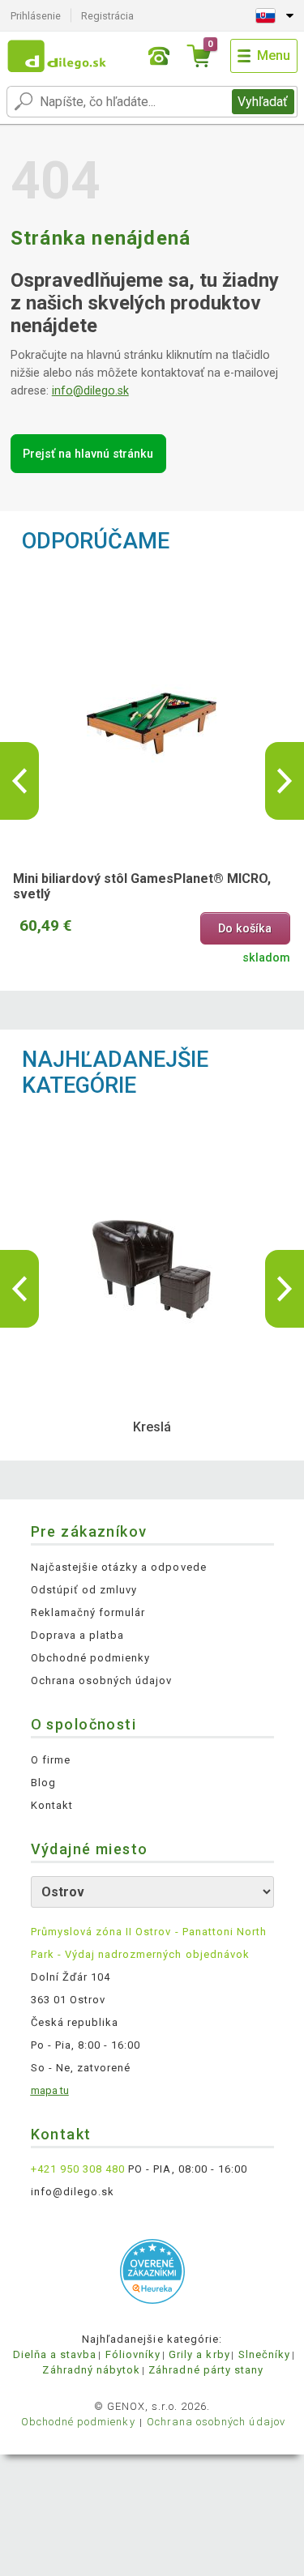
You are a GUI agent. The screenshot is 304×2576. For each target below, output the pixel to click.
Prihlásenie (36, 16)
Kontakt (52, 1805)
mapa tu (50, 2090)
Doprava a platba (78, 1635)
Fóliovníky (133, 2354)
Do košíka (245, 929)
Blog (43, 1783)
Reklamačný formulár (88, 1612)
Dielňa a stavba (55, 2354)
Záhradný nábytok (91, 2370)
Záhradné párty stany (206, 2370)
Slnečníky (264, 2354)
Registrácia (107, 16)
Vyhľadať (263, 102)
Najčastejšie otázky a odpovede (119, 1567)
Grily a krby (199, 2354)
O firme (51, 1760)
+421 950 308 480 (78, 2169)
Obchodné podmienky (91, 1658)
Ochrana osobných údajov (102, 1680)
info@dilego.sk (90, 391)
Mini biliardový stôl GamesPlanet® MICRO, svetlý (142, 886)
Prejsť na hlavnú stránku (88, 454)
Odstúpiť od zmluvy (84, 1590)
